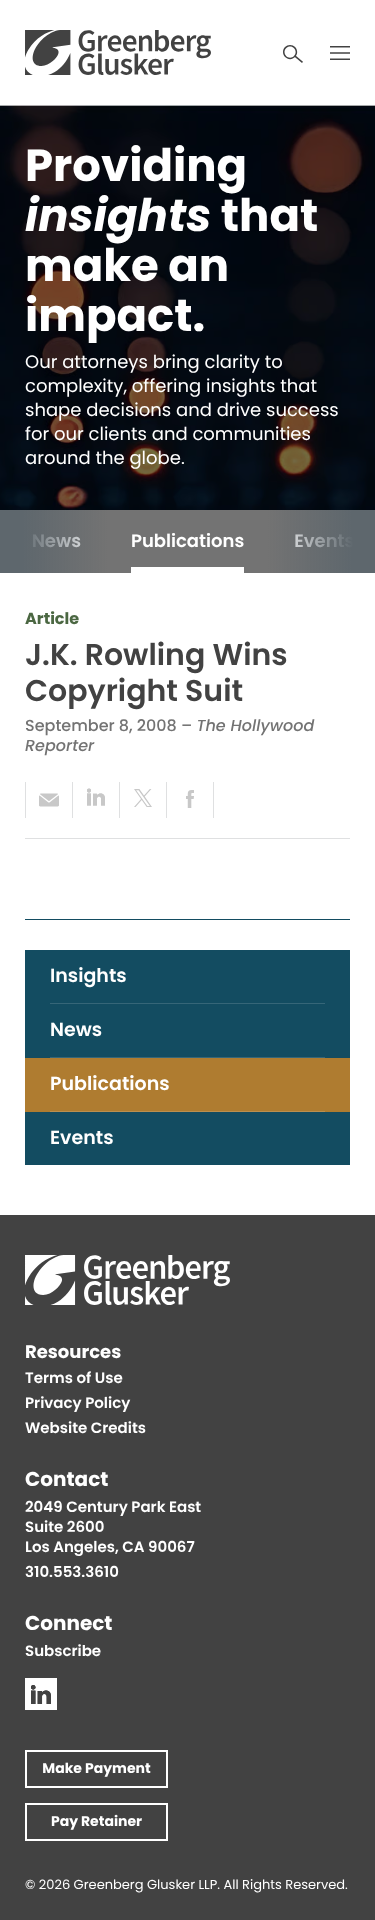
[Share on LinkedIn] (95, 800)
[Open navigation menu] (340, 53)
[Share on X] (142, 800)
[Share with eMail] (48, 800)
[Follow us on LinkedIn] (41, 1694)
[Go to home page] (118, 52)
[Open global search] (293, 54)
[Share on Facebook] (190, 800)
